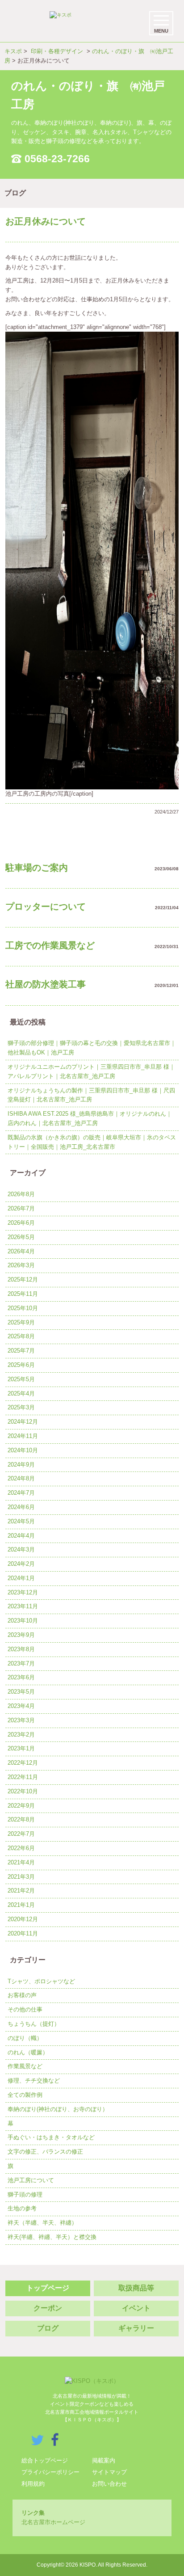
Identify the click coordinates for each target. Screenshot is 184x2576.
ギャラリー (136, 2328)
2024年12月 (23, 1422)
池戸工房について (31, 2180)
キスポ (13, 51)
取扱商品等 (136, 2288)
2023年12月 (23, 1592)
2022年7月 (21, 1834)
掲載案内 (104, 2460)
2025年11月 (23, 1294)
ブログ (48, 2328)
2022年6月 (21, 1848)
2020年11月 (23, 1933)
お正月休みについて (46, 221)
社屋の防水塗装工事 (46, 984)
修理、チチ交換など (34, 2081)
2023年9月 (21, 1635)
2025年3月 (21, 1407)
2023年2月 (21, 1735)
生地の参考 (22, 2208)
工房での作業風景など (50, 945)
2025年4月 (21, 1393)
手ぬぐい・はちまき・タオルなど (51, 2137)
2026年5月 (21, 1237)
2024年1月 (21, 1578)
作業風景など (25, 2066)
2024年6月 (21, 1507)
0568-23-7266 (57, 159)
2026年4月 (21, 1251)
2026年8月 (21, 1194)
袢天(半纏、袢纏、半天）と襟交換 (52, 2237)
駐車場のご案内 (37, 868)
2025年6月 (21, 1365)
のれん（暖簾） (28, 2052)
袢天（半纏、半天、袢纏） (42, 2223)
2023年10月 (23, 1621)
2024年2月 (21, 1564)
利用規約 (33, 2484)
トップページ (48, 2288)
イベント (136, 2308)
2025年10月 (23, 1308)
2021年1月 (21, 1905)
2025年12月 (23, 1280)
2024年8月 (21, 1478)
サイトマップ (109, 2472)
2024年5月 (21, 1521)
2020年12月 (23, 1919)
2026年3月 (21, 1265)
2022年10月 (23, 1791)
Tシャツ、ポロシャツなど (41, 1981)
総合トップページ (45, 2460)
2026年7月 (21, 1208)
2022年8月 (21, 1819)
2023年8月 (21, 1649)
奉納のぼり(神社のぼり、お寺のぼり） (58, 2109)
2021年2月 (21, 1891)
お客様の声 (22, 1995)
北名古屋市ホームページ (53, 2522)
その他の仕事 (25, 2009)
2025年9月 (21, 1322)
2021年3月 (21, 1877)
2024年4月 (21, 1536)
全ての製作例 (25, 2095)
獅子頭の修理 (25, 2194)
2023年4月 (21, 1706)
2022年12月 (23, 1763)
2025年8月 (21, 1336)
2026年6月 (21, 1223)
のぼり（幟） (25, 2038)
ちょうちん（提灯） (34, 2024)
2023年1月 (21, 1748)
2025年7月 (21, 1351)
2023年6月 (21, 1677)
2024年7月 (21, 1493)
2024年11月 (23, 1436)
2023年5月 (21, 1692)
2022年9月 (21, 1806)
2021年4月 (21, 1862)
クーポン (48, 2308)
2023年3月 (21, 1720)
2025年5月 (21, 1379)
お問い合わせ (109, 2484)
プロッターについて (46, 906)
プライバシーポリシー (50, 2472)
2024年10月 (23, 1450)
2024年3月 (21, 1549)
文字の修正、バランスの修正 (45, 2152)
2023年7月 (21, 1663)
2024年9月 (21, 1465)
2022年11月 (23, 1777)
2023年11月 (23, 1606)
